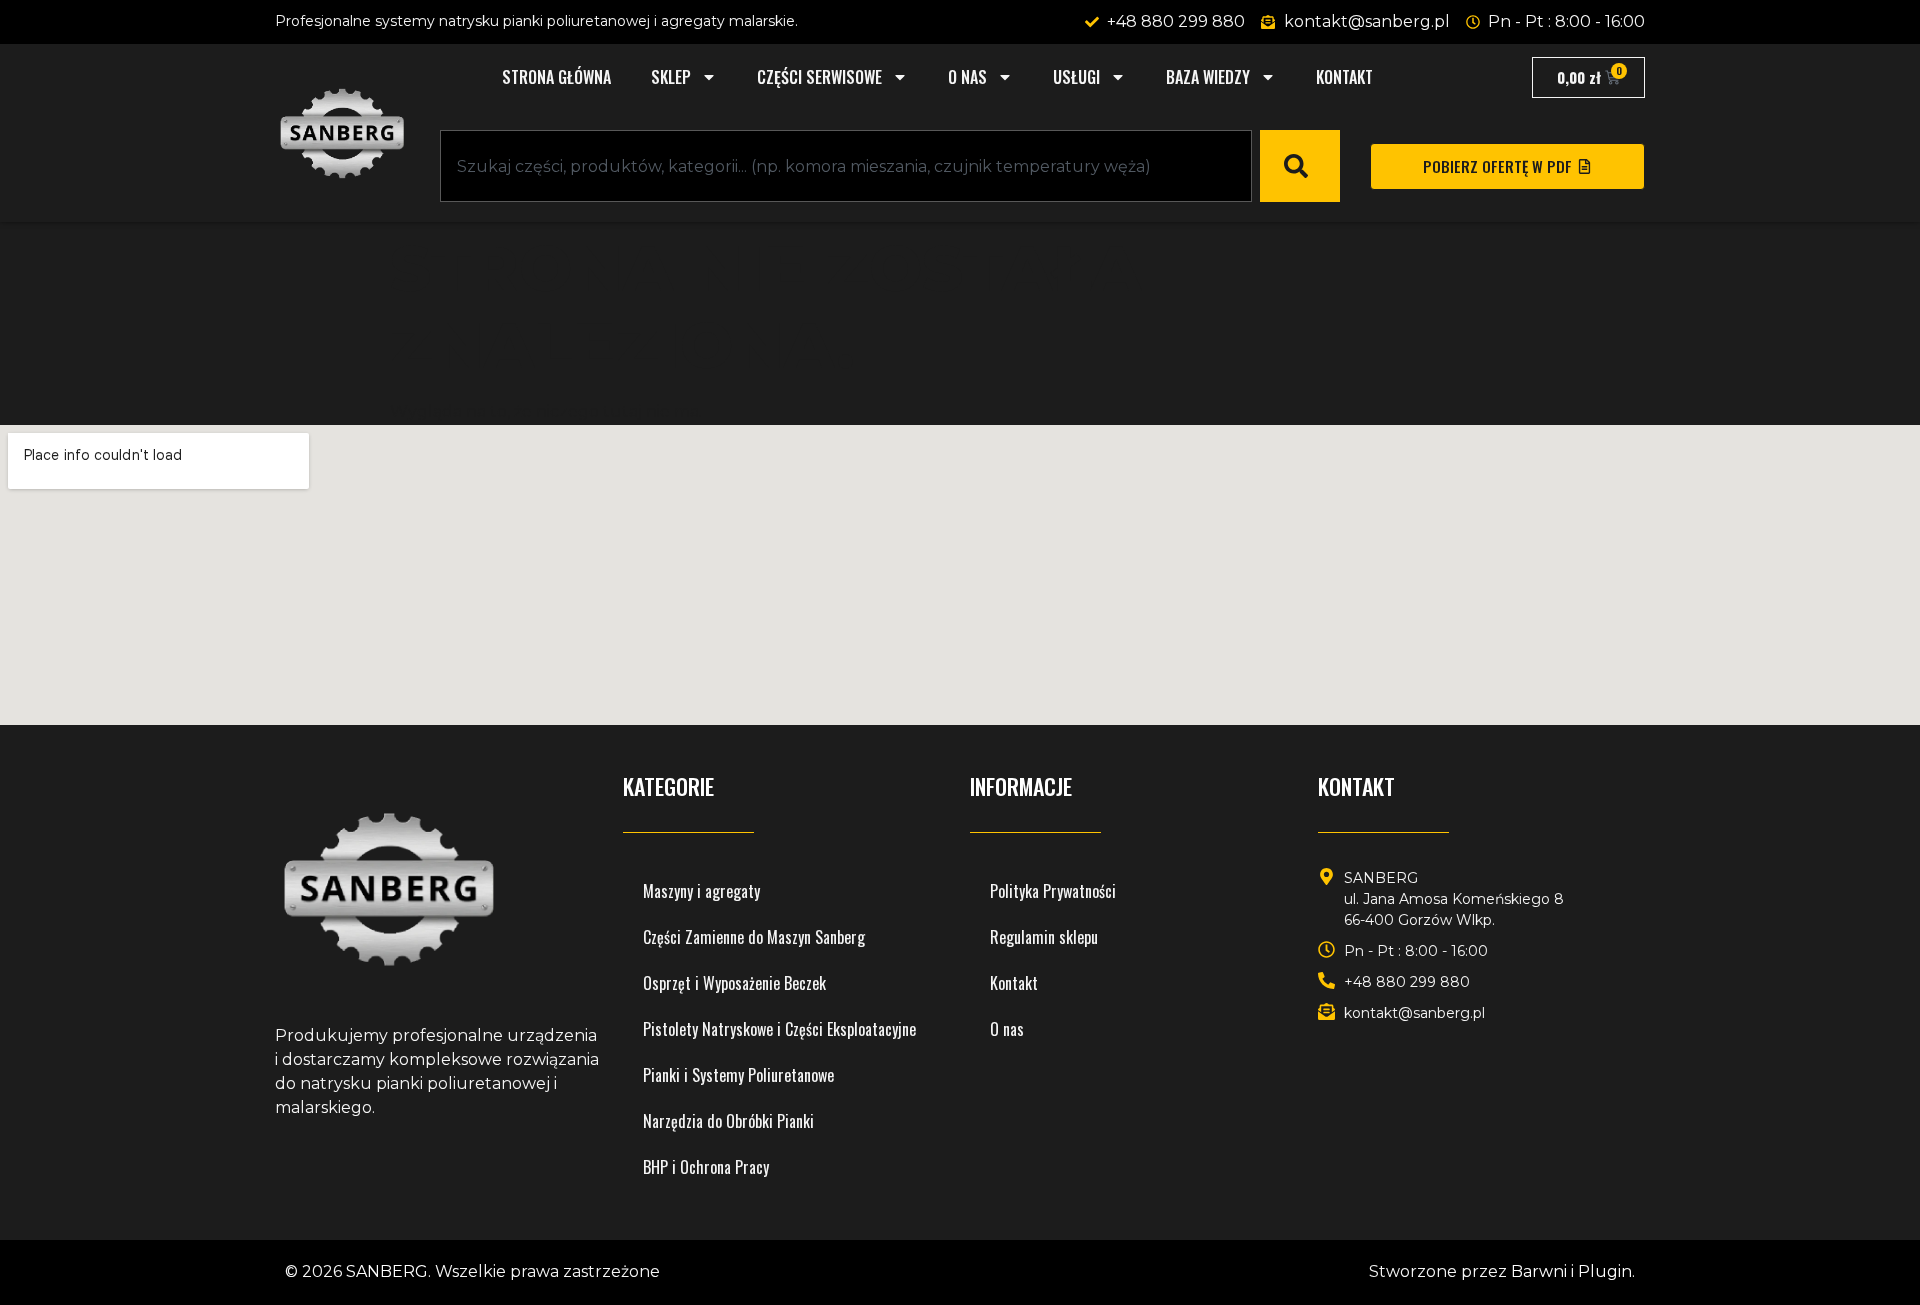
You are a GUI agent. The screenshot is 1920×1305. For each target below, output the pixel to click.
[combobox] (846, 166)
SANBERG (387, 1271)
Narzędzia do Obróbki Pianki (728, 1121)
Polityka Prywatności (1053, 891)
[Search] (1300, 166)
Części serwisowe (819, 77)
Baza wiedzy (1208, 77)
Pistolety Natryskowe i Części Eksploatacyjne (779, 1029)
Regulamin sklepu (1044, 937)
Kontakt (1344, 77)
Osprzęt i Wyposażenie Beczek (734, 983)
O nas (967, 77)
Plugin (1605, 1271)
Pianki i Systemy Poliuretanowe (738, 1075)
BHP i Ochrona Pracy (706, 1167)
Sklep (671, 77)
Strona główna (556, 77)
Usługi (1076, 77)
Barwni (1539, 1271)
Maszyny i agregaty (701, 891)
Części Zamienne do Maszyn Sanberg (754, 937)
